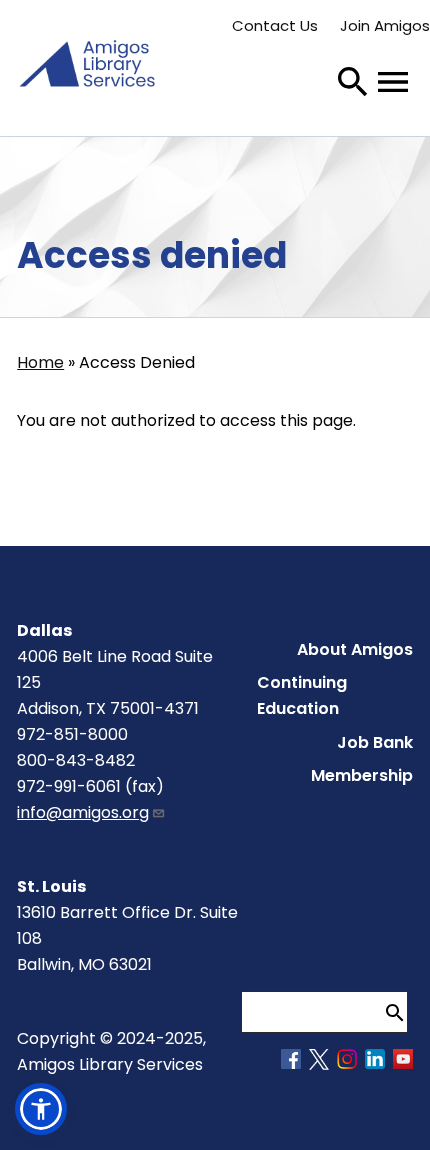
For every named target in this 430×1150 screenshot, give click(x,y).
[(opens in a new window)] (291, 1063)
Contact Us (275, 25)
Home (40, 362)
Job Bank (375, 742)
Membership (362, 775)
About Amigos (355, 649)
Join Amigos (385, 25)
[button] (41, 1109)
